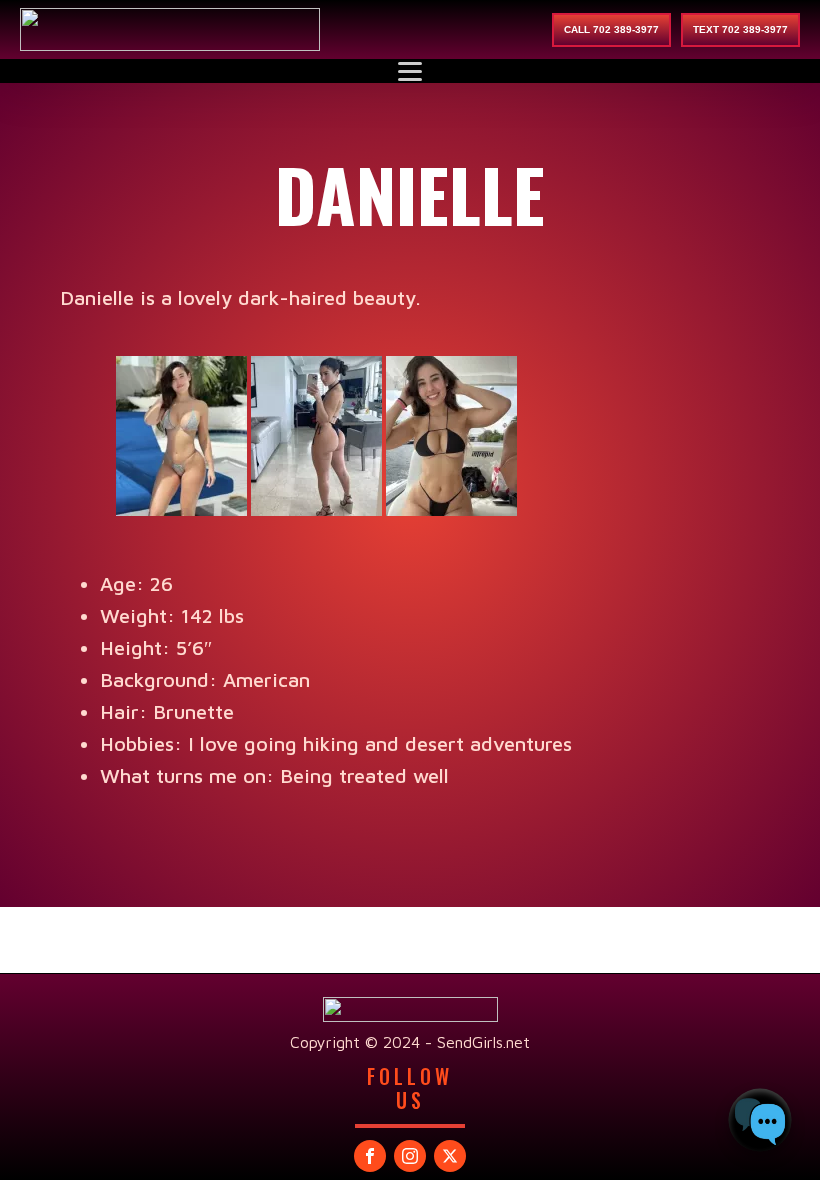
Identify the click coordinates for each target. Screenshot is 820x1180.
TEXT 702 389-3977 (740, 29)
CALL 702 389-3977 (611, 29)
